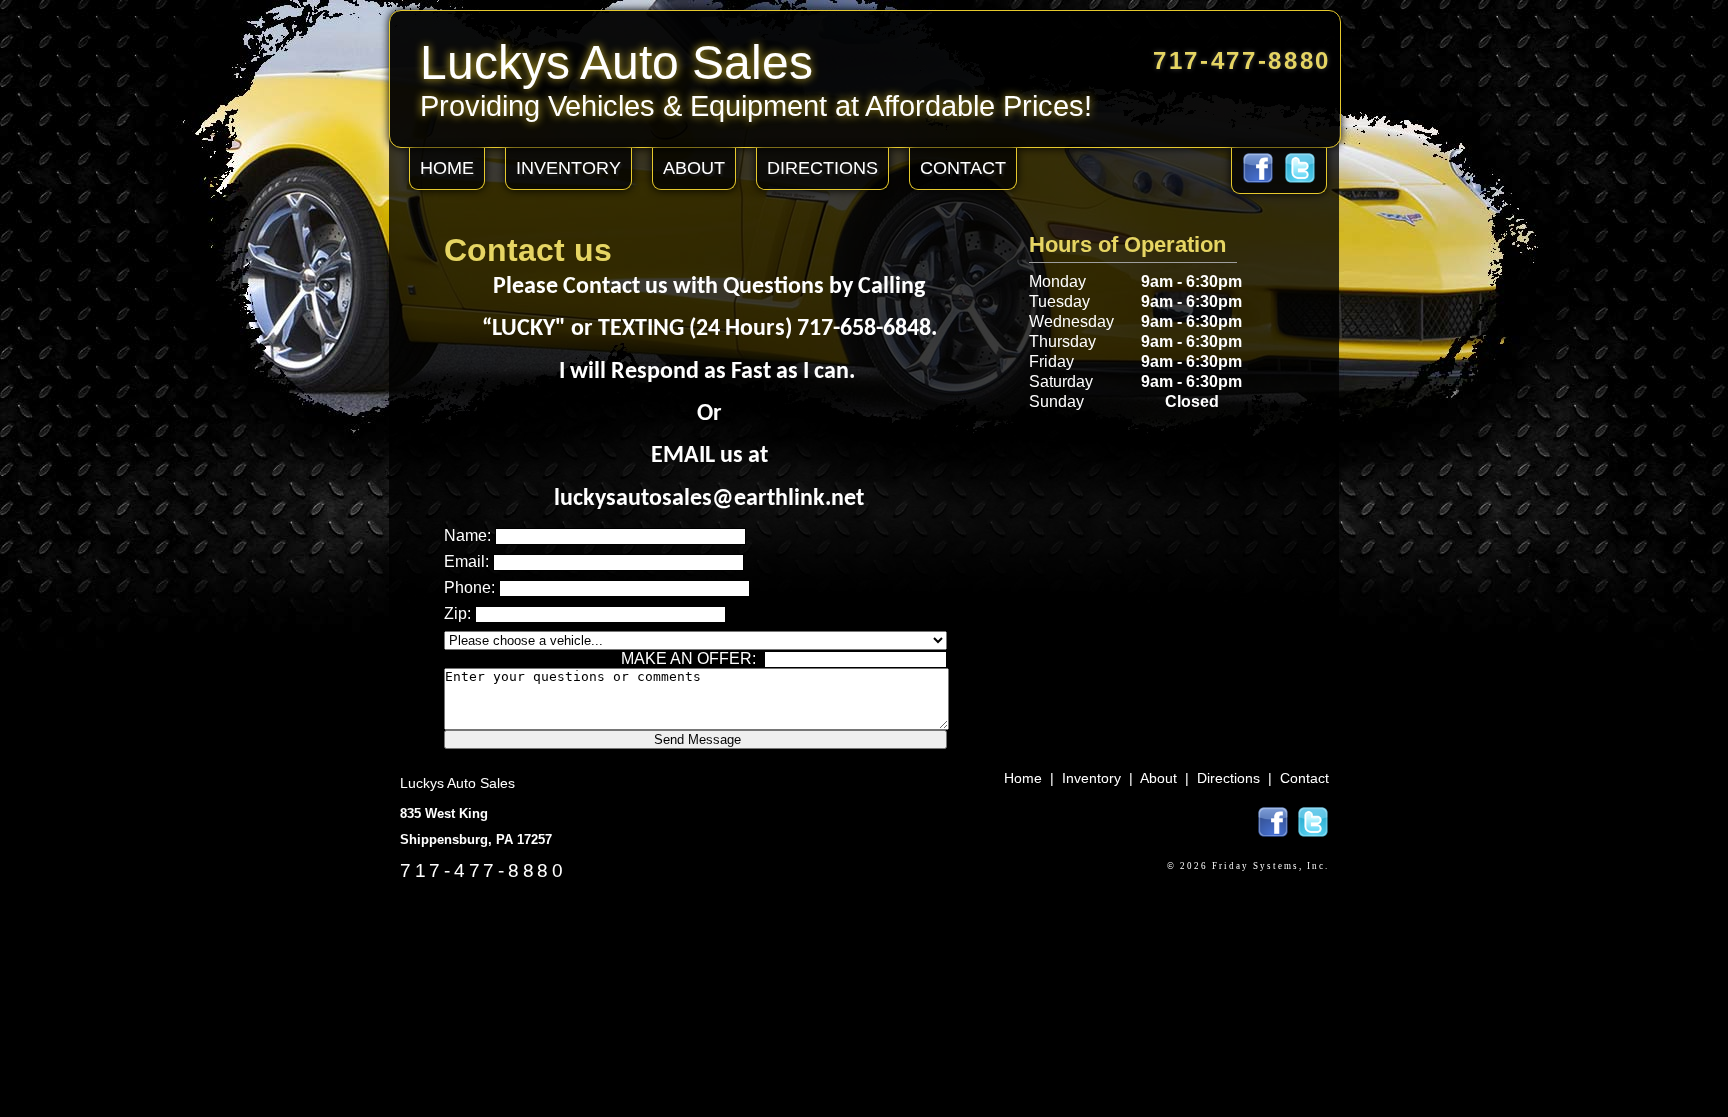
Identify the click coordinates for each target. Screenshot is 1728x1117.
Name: (467, 535)
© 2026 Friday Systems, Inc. (1248, 866)
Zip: (457, 613)
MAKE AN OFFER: (688, 658)
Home (1023, 778)
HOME (447, 168)
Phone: (469, 587)
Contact (1304, 778)
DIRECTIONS (822, 168)
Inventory (1091, 778)
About (1158, 778)
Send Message (695, 739)
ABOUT (694, 168)
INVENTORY (568, 168)
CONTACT (963, 168)
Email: (466, 561)
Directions (1228, 778)
